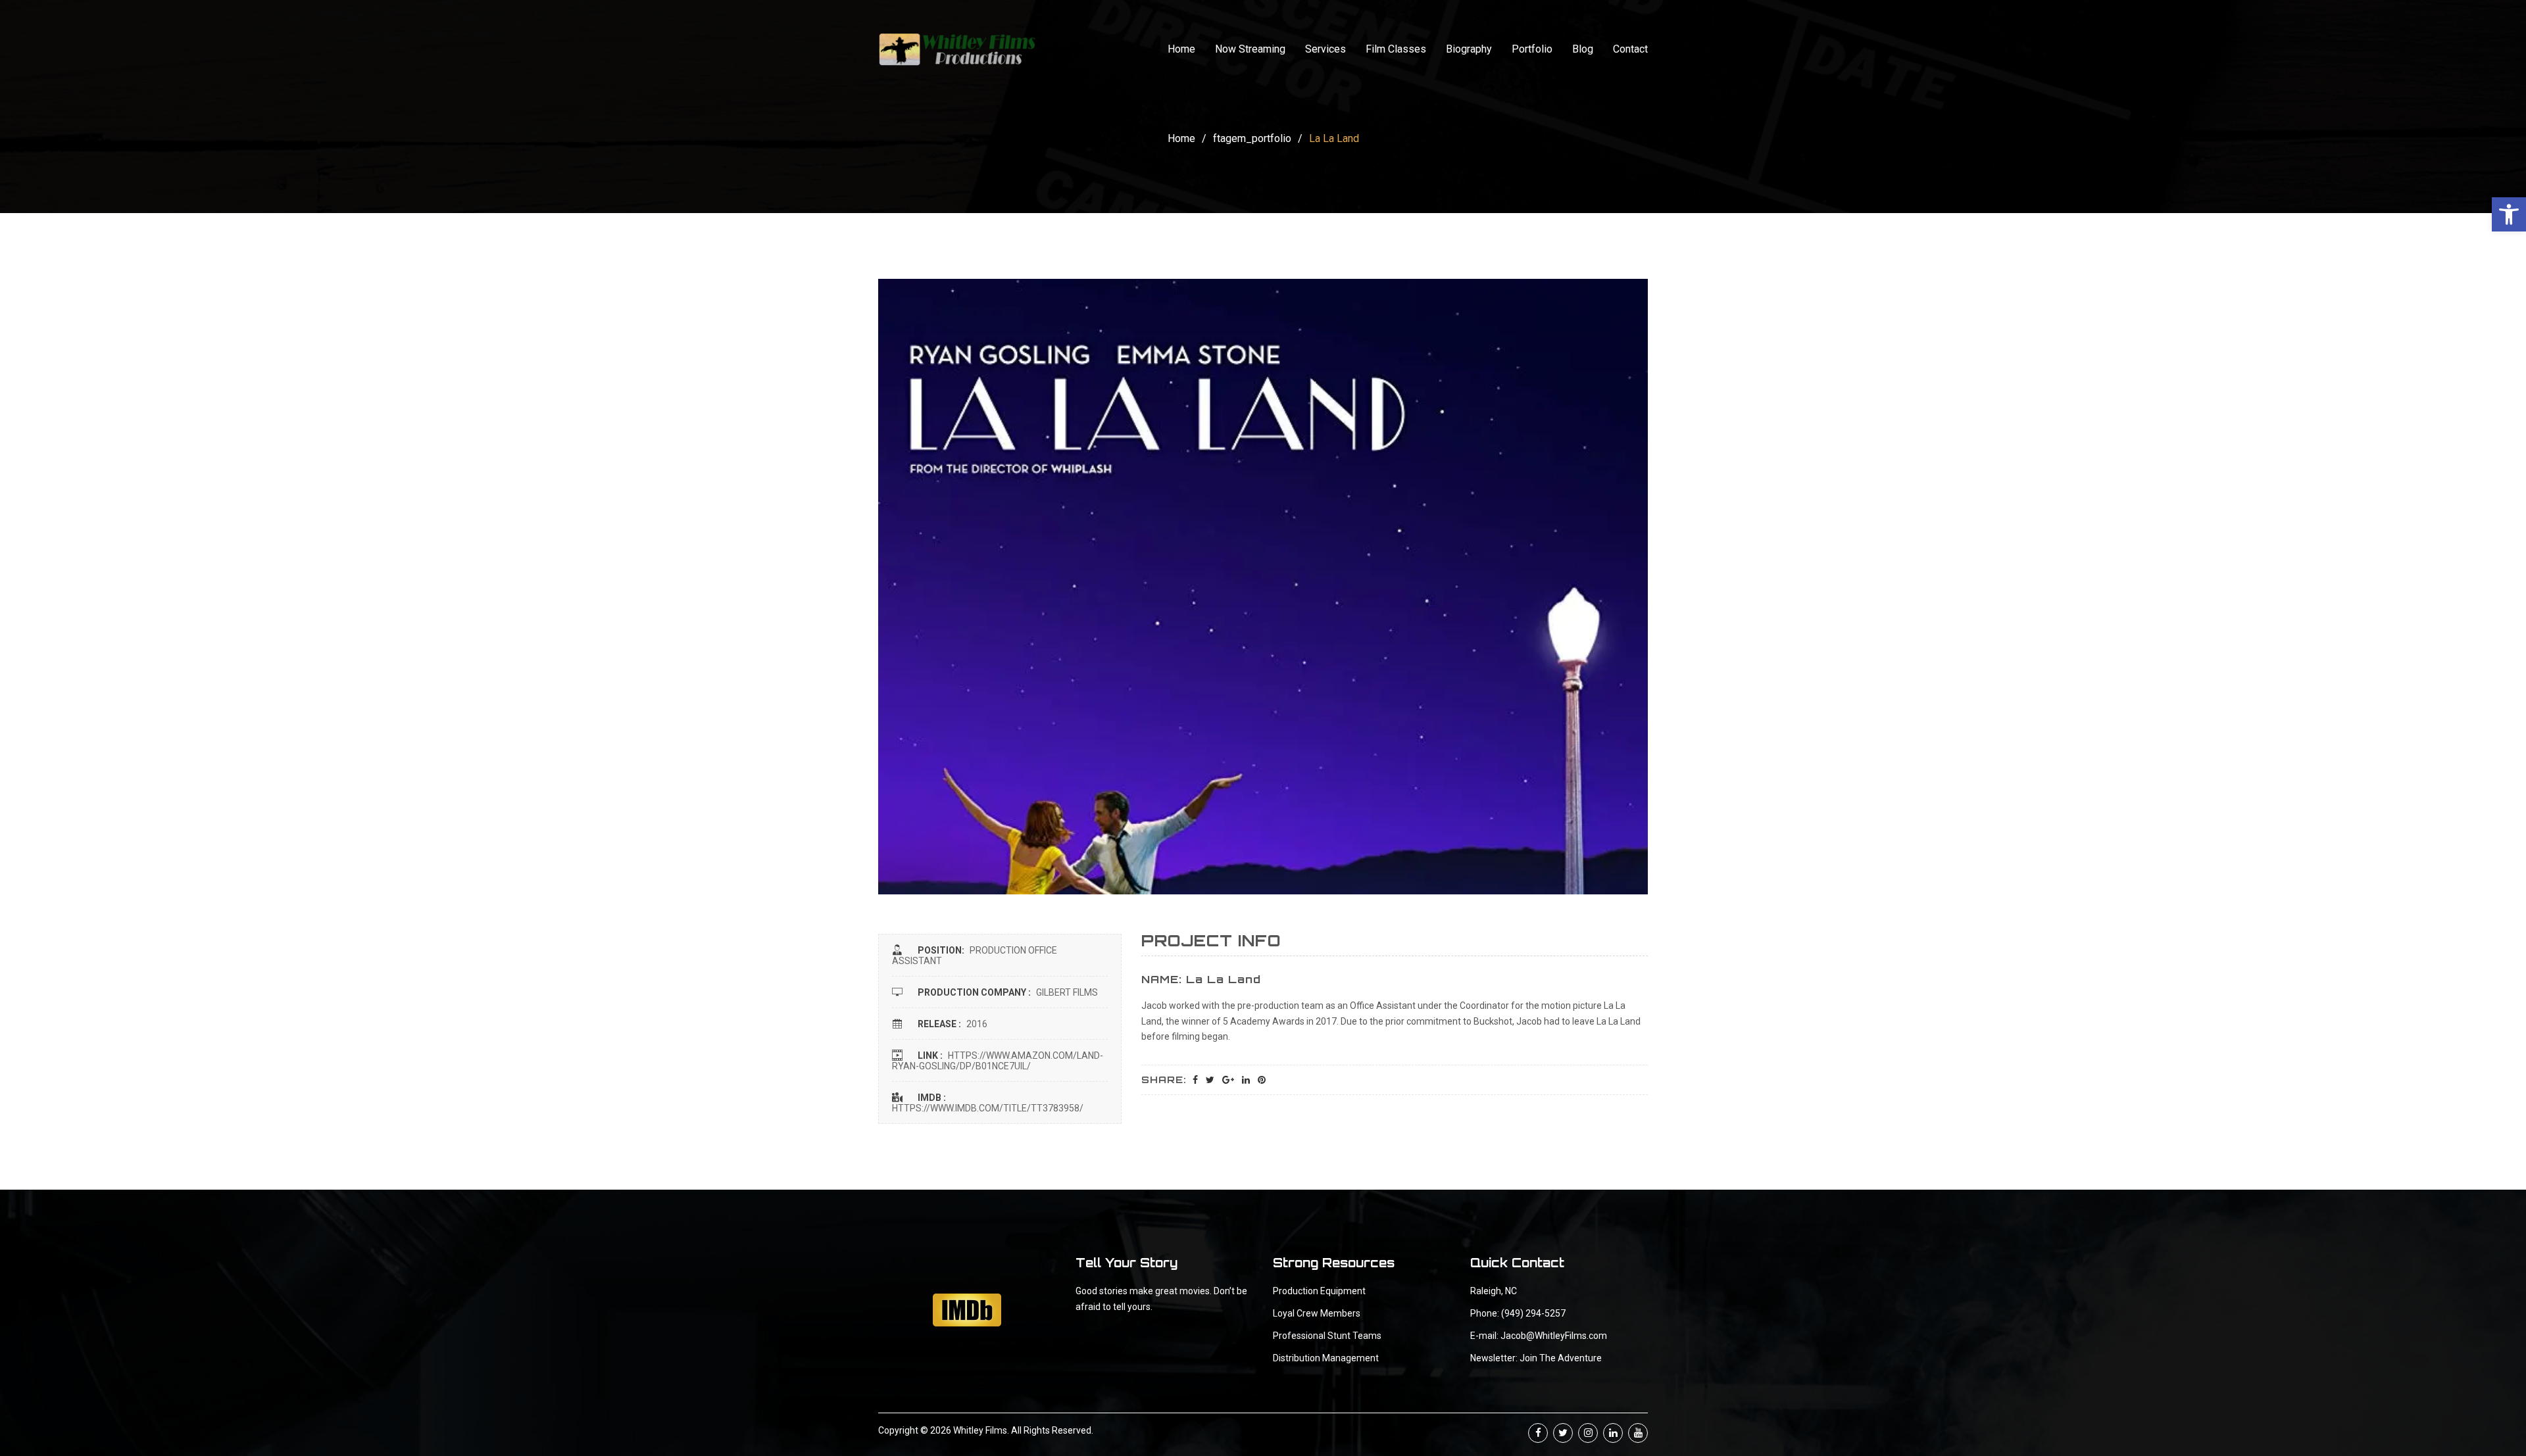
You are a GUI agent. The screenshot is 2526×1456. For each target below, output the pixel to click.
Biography (1469, 49)
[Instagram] (1588, 1433)
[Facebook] (1538, 1433)
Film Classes (1396, 49)
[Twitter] (1563, 1433)
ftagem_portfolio (1252, 138)
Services (1325, 49)
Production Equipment (1319, 1291)
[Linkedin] (1613, 1433)
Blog (1583, 49)
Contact (1630, 49)
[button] (2509, 214)
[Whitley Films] (957, 49)
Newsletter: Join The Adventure (1536, 1358)
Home (1181, 49)
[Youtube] (1638, 1433)
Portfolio (1532, 49)
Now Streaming (1250, 49)
